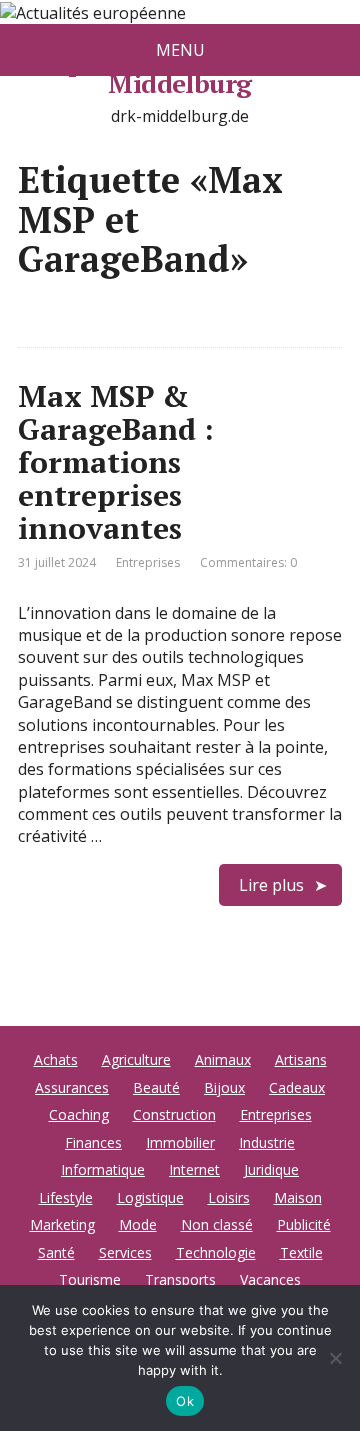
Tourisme (90, 1279)
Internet (194, 1169)
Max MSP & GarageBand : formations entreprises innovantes (116, 462)
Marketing (62, 1224)
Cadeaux (297, 1087)
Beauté (156, 1087)
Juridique (271, 1169)
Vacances (270, 1279)
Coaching (79, 1114)
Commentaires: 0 (248, 562)
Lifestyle (66, 1197)
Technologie (216, 1252)
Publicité (304, 1224)
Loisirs (229, 1197)
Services (125, 1252)
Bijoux (224, 1087)
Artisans (301, 1059)
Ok (185, 1401)
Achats (56, 1059)
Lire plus (271, 885)
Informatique (103, 1169)
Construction (174, 1114)
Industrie (267, 1142)
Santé (56, 1252)
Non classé (217, 1224)
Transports (180, 1279)
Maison (298, 1197)
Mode (138, 1224)
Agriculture (136, 1059)
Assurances (72, 1087)
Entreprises (148, 562)
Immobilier (180, 1142)
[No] (335, 1358)
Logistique (150, 1197)
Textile (301, 1252)
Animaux (223, 1059)
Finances (93, 1142)
